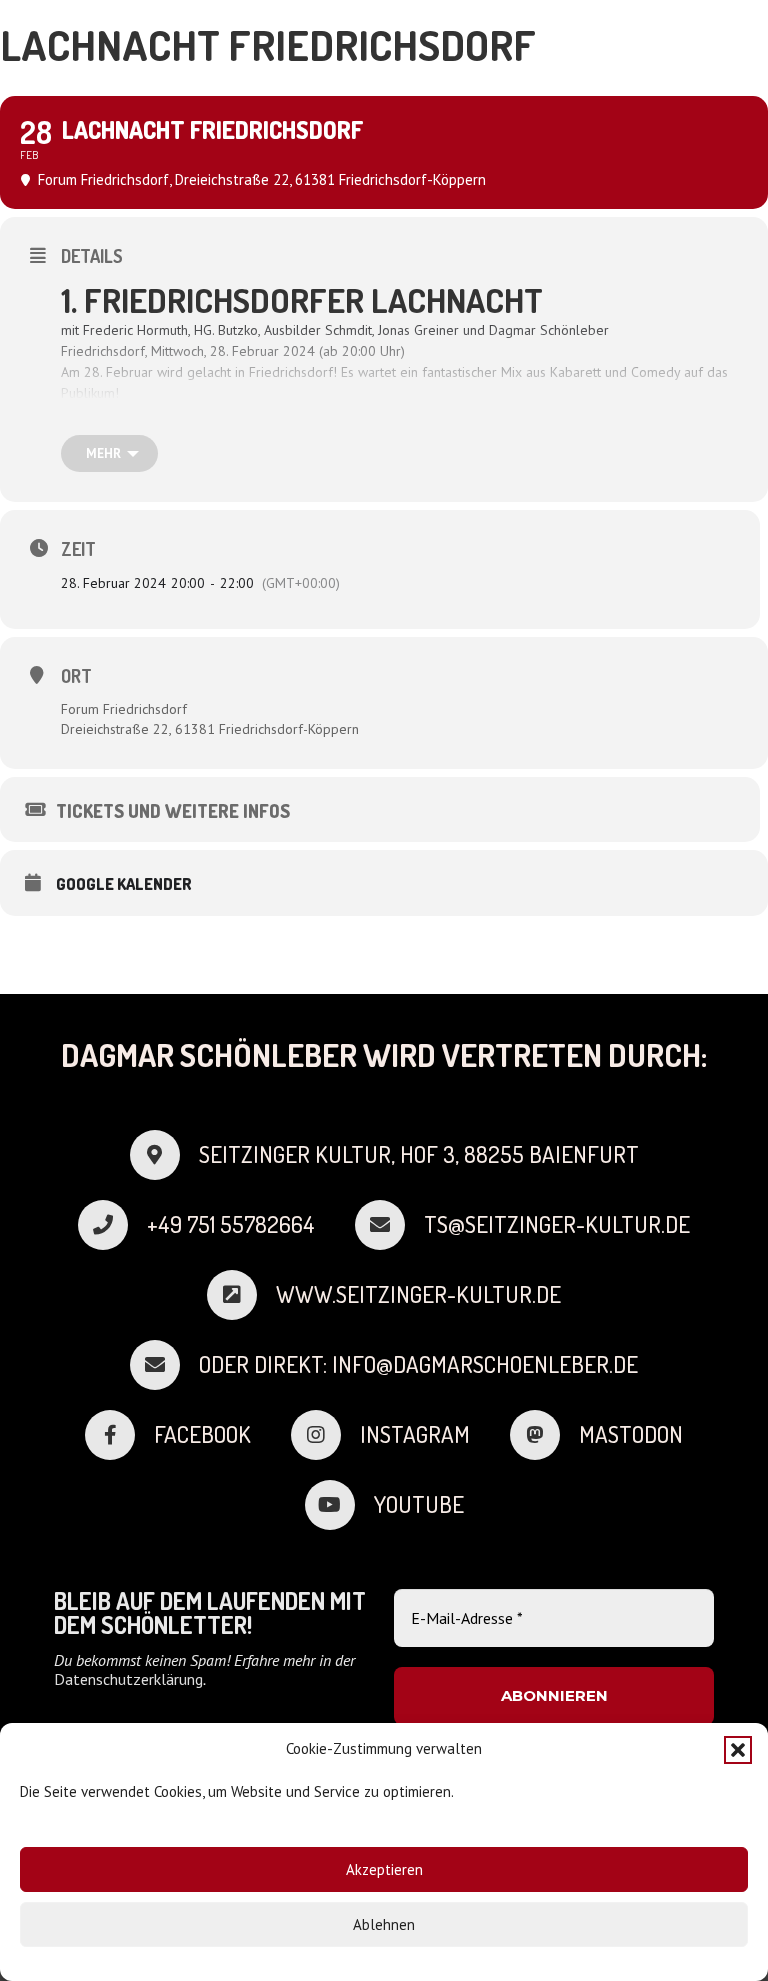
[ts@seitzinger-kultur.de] (389, 1225)
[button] (738, 1750)
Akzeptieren (384, 1869)
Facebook (202, 1434)
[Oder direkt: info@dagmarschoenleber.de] (164, 1365)
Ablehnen (384, 1924)
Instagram (415, 1434)
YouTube (419, 1504)
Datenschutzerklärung (128, 1679)
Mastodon (631, 1434)
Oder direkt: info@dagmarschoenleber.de (418, 1364)
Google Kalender (124, 884)
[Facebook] (119, 1435)
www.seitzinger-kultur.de (418, 1294)
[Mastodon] (544, 1435)
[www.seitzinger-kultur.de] (241, 1295)
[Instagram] (325, 1435)
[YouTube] (339, 1505)
